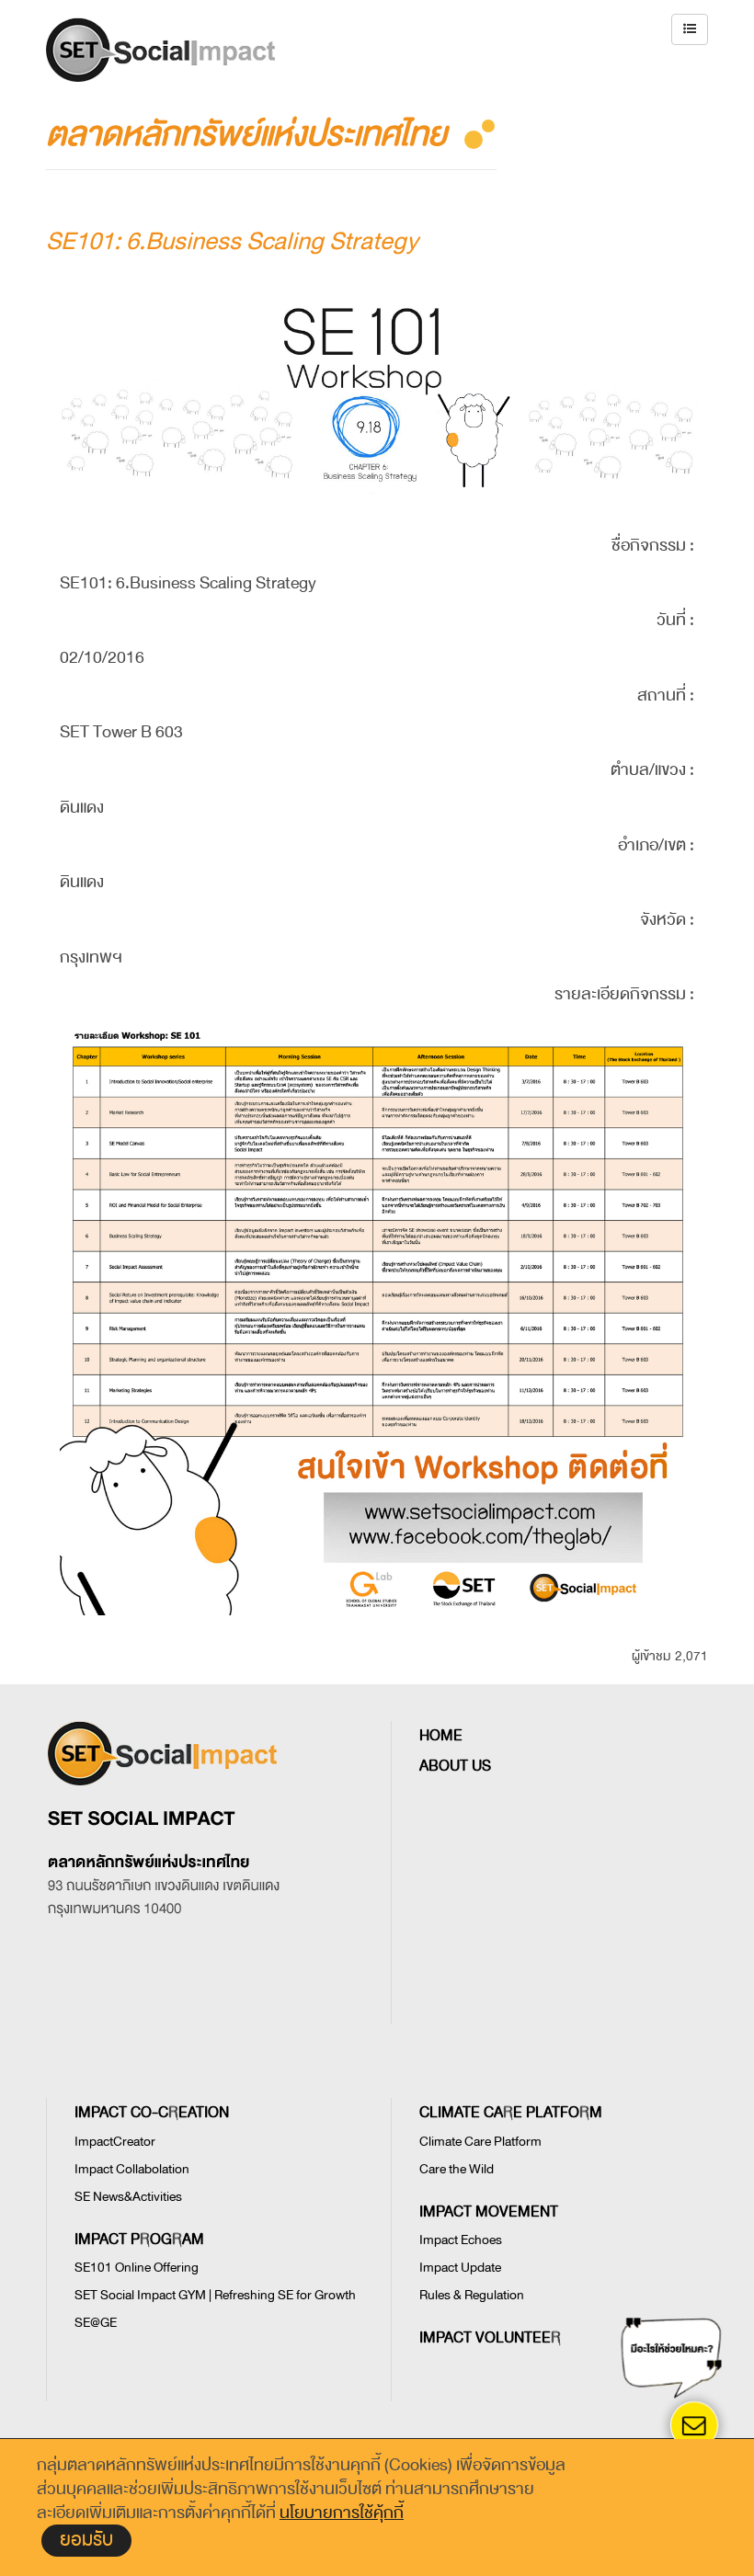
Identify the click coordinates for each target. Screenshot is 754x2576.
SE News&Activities (128, 2197)
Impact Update (460, 2268)
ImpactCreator (115, 2142)
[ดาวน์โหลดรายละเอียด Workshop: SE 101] (377, 1227)
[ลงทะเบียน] (377, 1524)
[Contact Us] (695, 2425)
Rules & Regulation (472, 2295)
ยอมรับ (86, 2540)
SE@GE (96, 2323)
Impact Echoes (461, 2240)
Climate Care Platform (480, 2142)
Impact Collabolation (132, 2169)
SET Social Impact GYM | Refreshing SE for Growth (215, 2295)
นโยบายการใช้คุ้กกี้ (342, 2513)
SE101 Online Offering (137, 2268)
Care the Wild (457, 2169)
